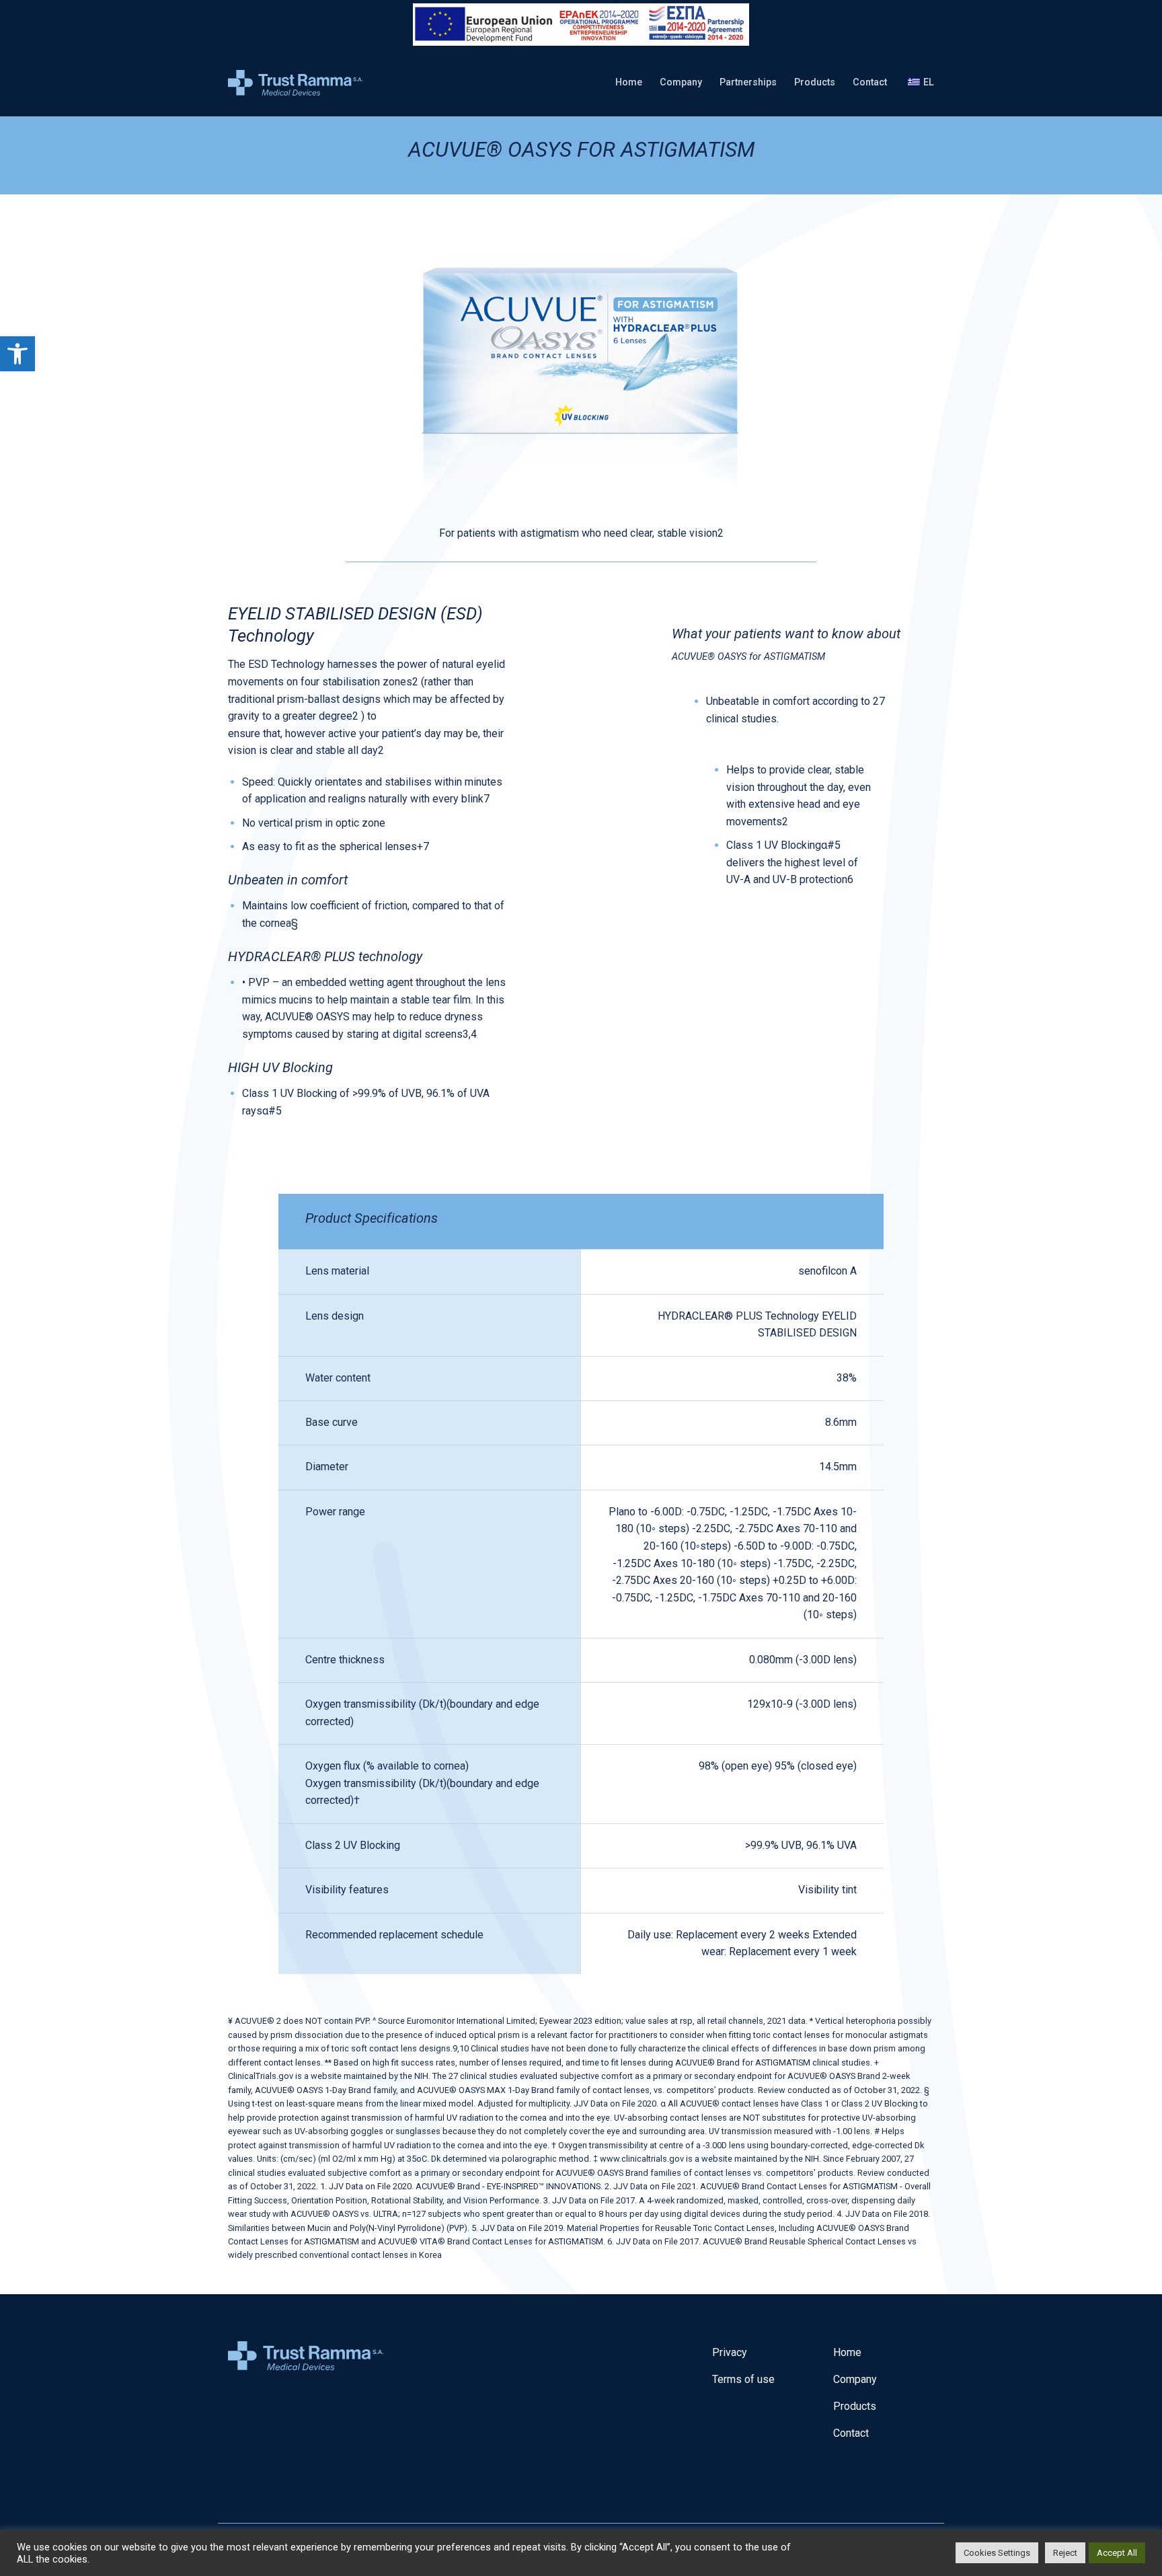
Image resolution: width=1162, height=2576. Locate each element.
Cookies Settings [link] (997, 2553)
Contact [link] (870, 82)
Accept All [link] (1117, 2553)
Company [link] (681, 82)
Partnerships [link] (748, 82)
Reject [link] (1065, 2553)
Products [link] (815, 82)
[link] (17, 354)
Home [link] (629, 82)
